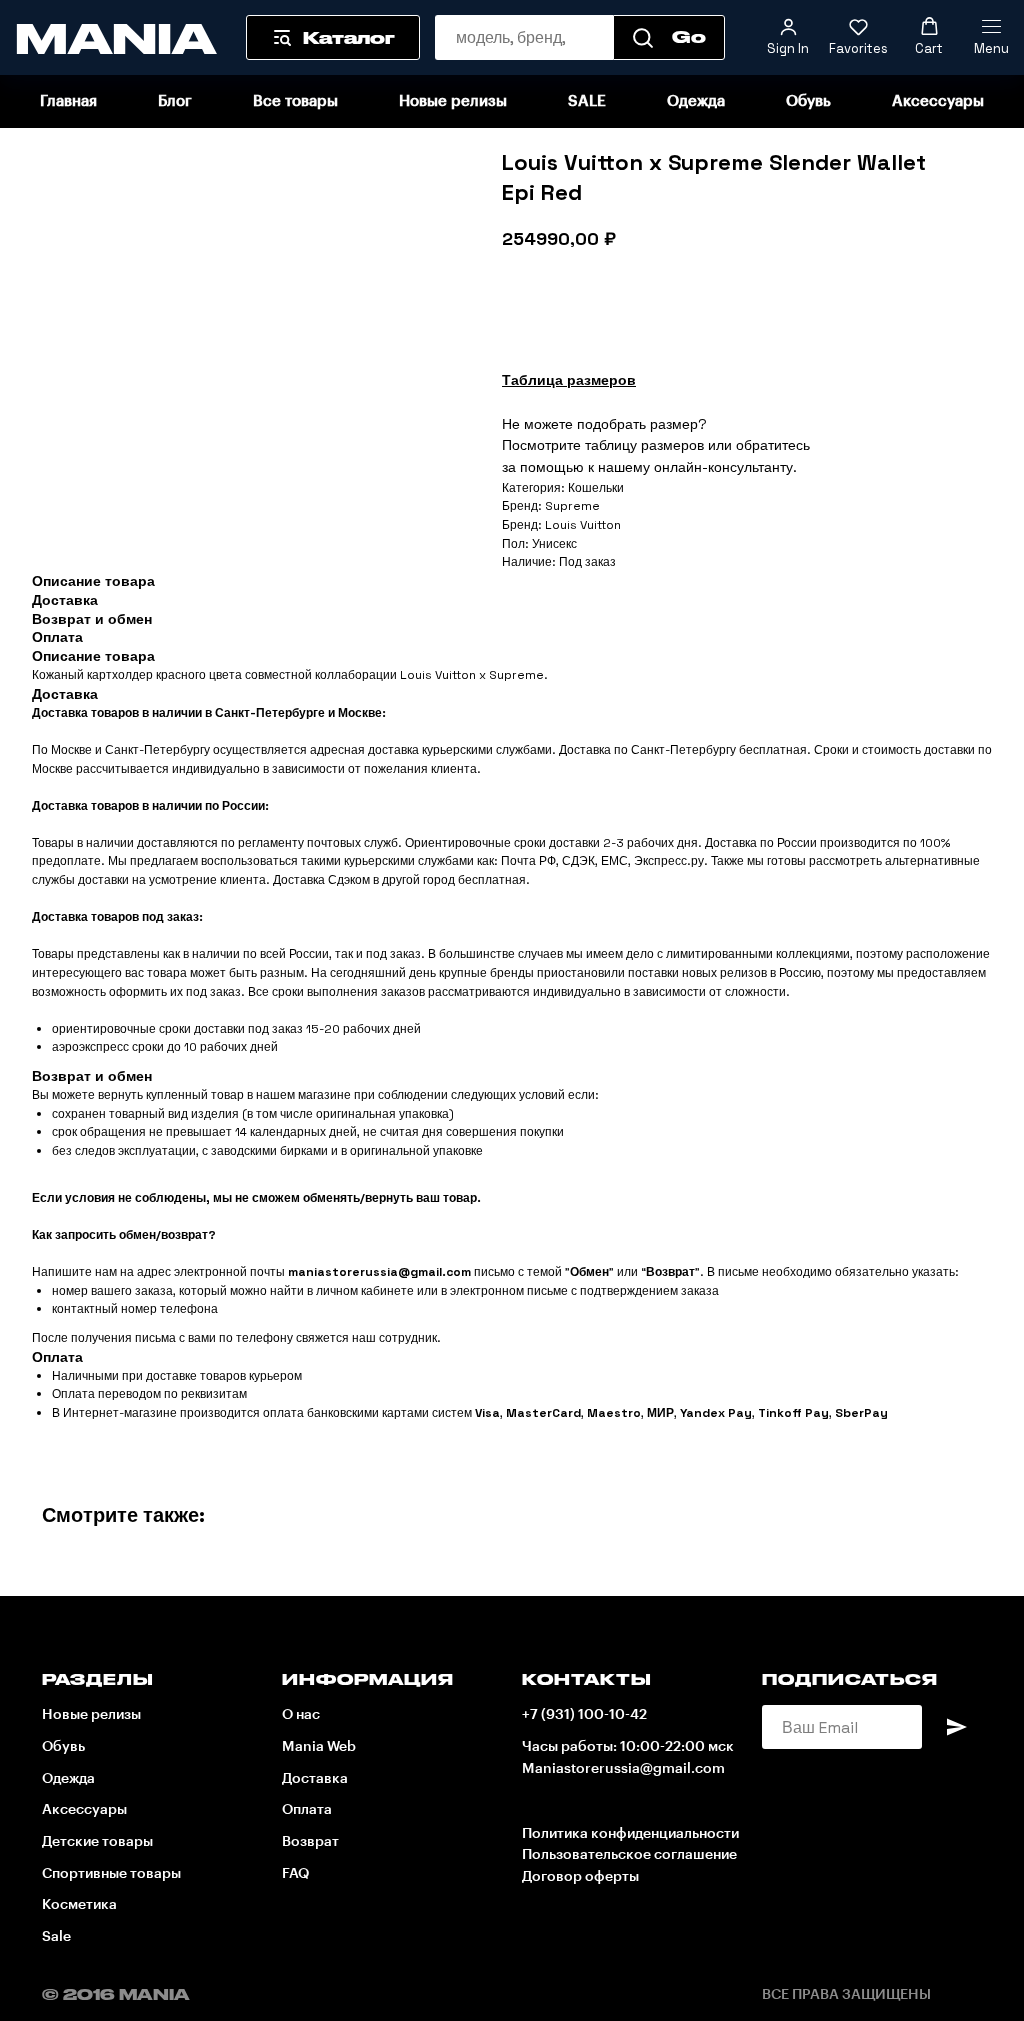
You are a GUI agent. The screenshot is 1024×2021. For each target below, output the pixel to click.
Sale (56, 1937)
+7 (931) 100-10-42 (584, 1715)
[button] (788, 37)
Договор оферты (580, 1877)
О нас (301, 1715)
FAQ (295, 1874)
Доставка (315, 1779)
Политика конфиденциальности (630, 1834)
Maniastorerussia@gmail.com (623, 1769)
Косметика (79, 1905)
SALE (587, 101)
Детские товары (97, 1842)
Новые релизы (453, 101)
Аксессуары (938, 101)
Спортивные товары (111, 1874)
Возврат (310, 1842)
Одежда (696, 101)
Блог (175, 101)
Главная (68, 101)
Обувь (808, 101)
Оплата (307, 1810)
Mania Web (319, 1747)
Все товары (295, 101)
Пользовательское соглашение (629, 1855)
